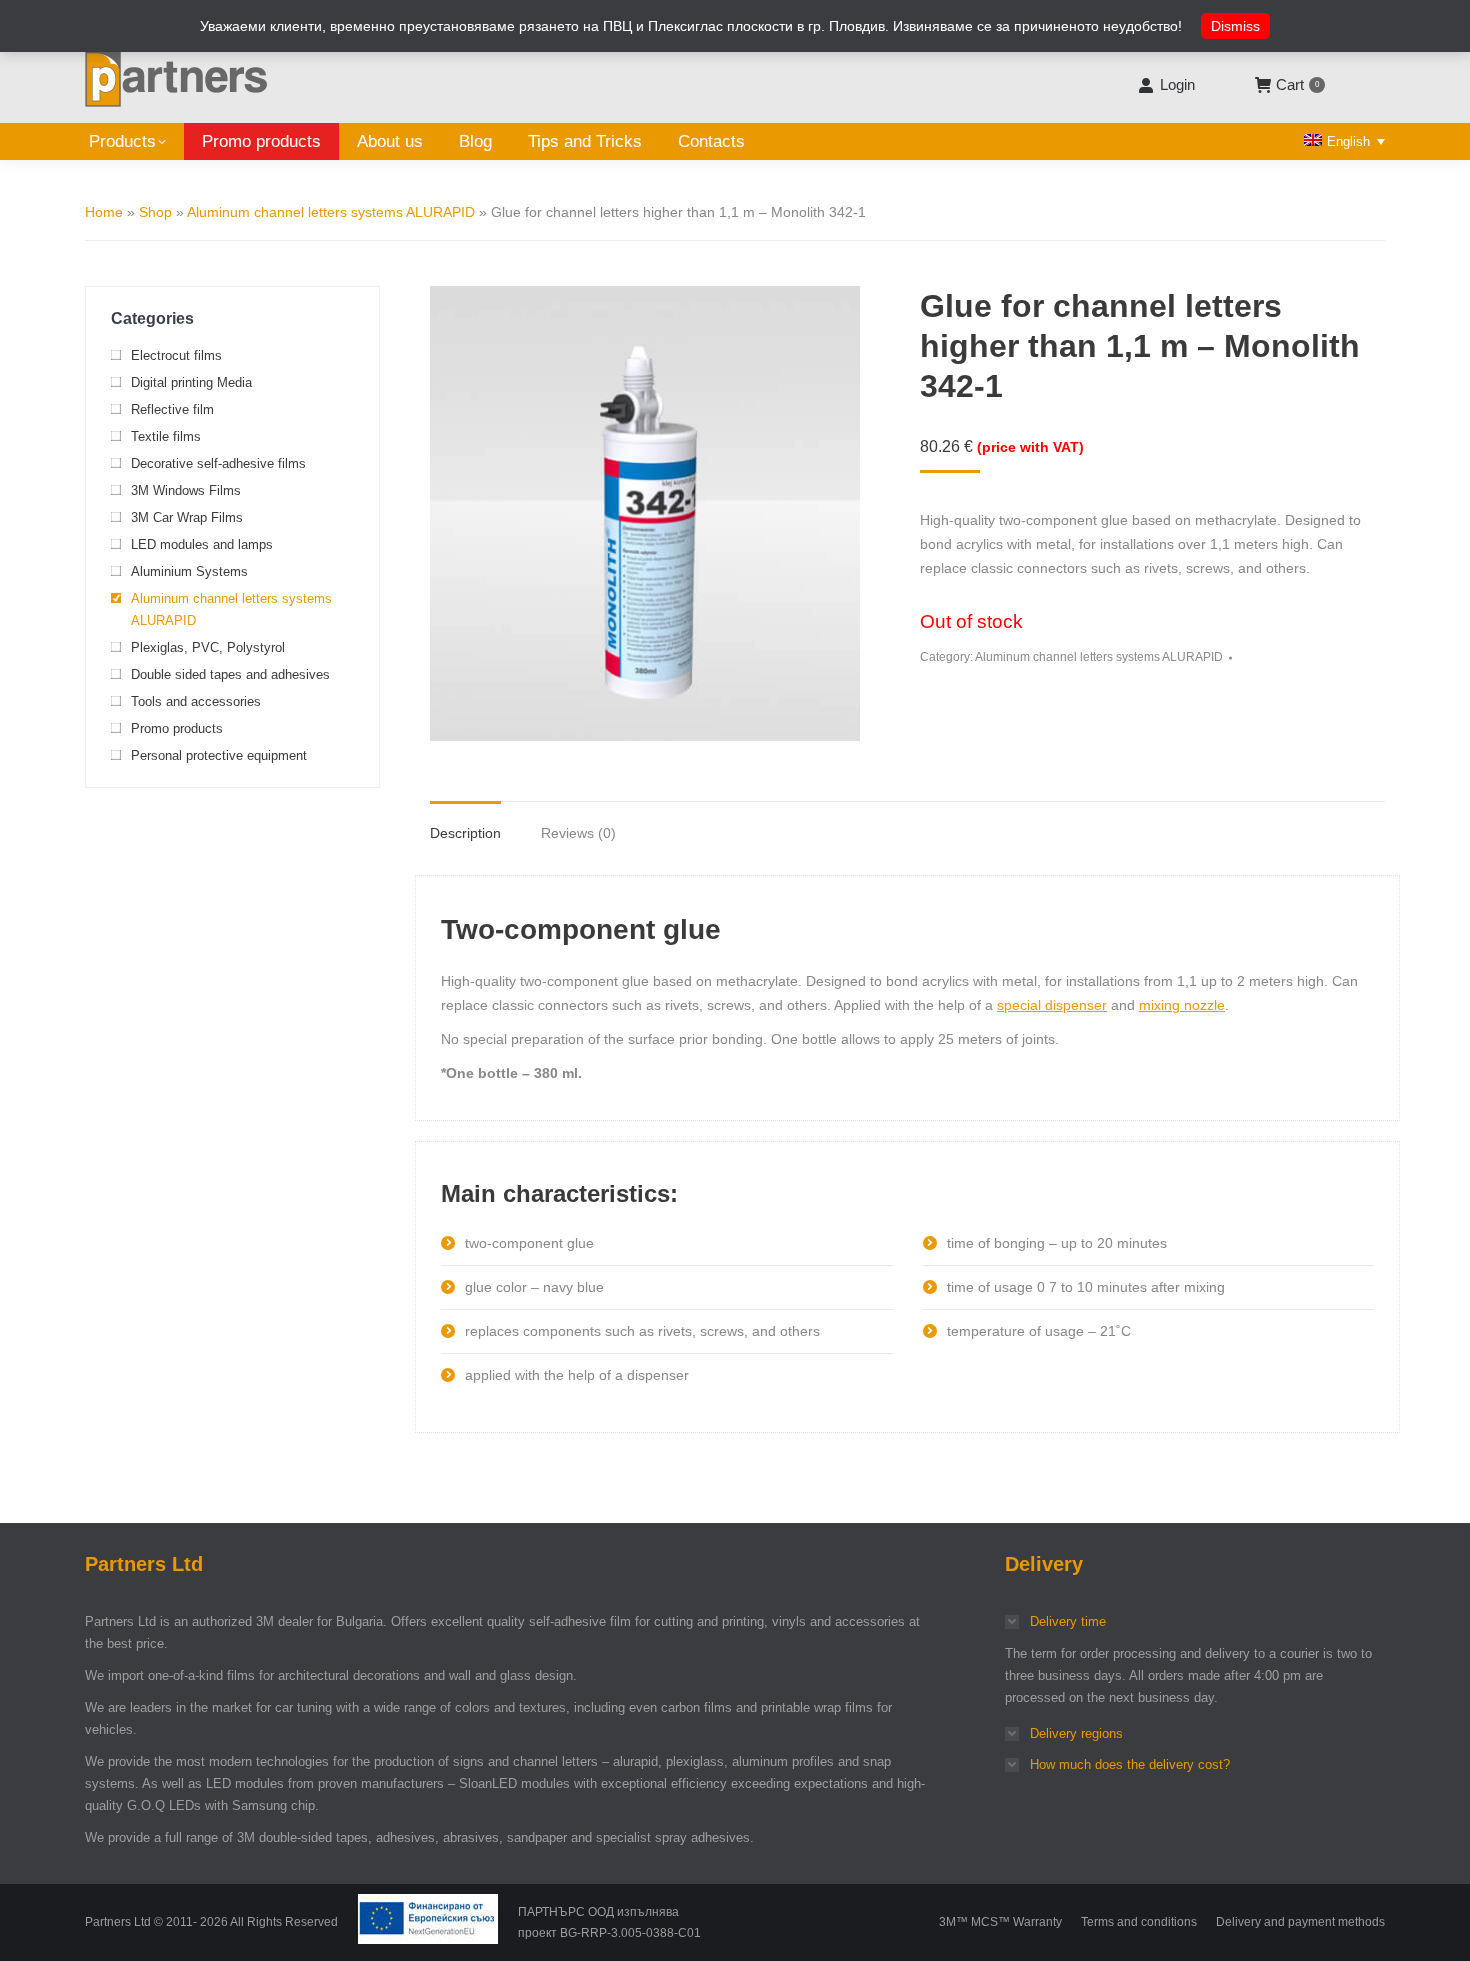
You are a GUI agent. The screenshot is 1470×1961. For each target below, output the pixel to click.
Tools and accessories (196, 701)
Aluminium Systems (189, 571)
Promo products (177, 728)
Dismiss (1235, 26)
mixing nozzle (1182, 1005)
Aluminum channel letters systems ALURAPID (331, 212)
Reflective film (172, 409)
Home (104, 212)
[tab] (465, 823)
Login (1177, 84)
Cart (1297, 84)
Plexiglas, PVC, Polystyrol (208, 647)
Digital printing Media (191, 382)
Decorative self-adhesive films (218, 463)
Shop (155, 212)
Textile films (166, 436)
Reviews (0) (578, 833)
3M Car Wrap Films (187, 517)
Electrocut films (176, 355)
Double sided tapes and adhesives (230, 674)
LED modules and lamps (202, 544)
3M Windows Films (186, 490)
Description (465, 833)
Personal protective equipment (219, 755)
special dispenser (1052, 1005)
